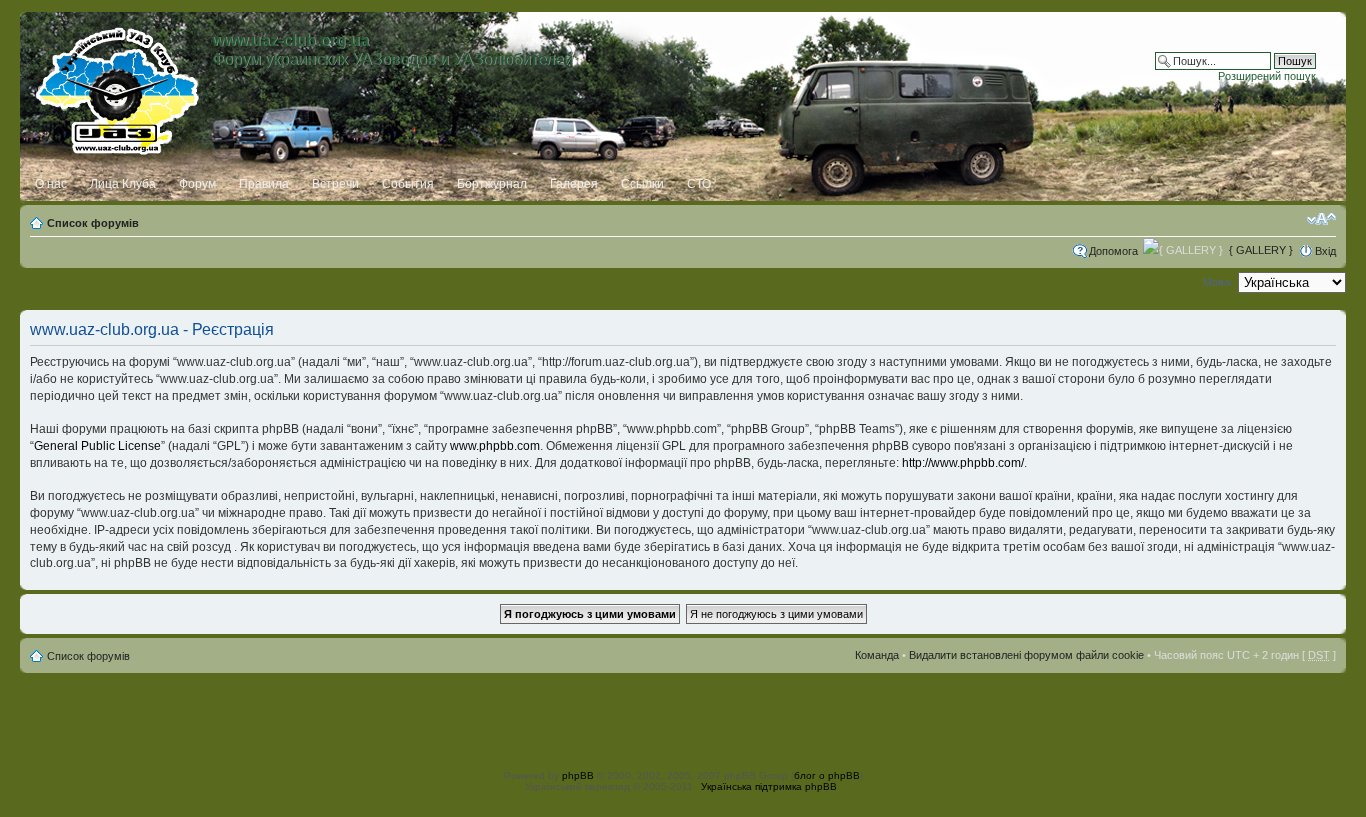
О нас (51, 184)
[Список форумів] (118, 87)
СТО (699, 184)
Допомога (1113, 251)
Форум (197, 184)
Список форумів (93, 223)
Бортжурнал (492, 184)
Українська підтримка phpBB (769, 786)
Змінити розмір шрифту (1321, 219)
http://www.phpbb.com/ (963, 463)
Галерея (574, 184)
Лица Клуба (123, 184)
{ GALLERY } (1261, 250)
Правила (264, 184)
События (408, 184)
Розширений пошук (1267, 76)
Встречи (335, 184)
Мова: (1218, 282)
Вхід (1325, 251)
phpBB (578, 775)
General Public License (97, 446)
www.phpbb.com (495, 446)
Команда (877, 655)
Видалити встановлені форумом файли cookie (1026, 655)
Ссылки (642, 184)
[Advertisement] (683, 718)
